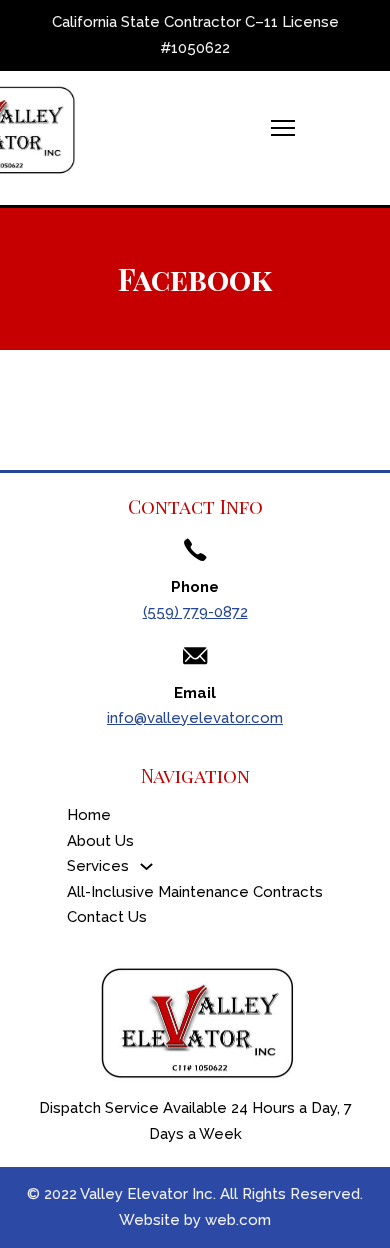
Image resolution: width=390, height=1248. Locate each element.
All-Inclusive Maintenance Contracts (195, 892)
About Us (100, 841)
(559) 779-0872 (195, 612)
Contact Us (107, 917)
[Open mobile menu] (283, 128)
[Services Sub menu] (146, 866)
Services (98, 866)
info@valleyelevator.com (195, 718)
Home (89, 815)
